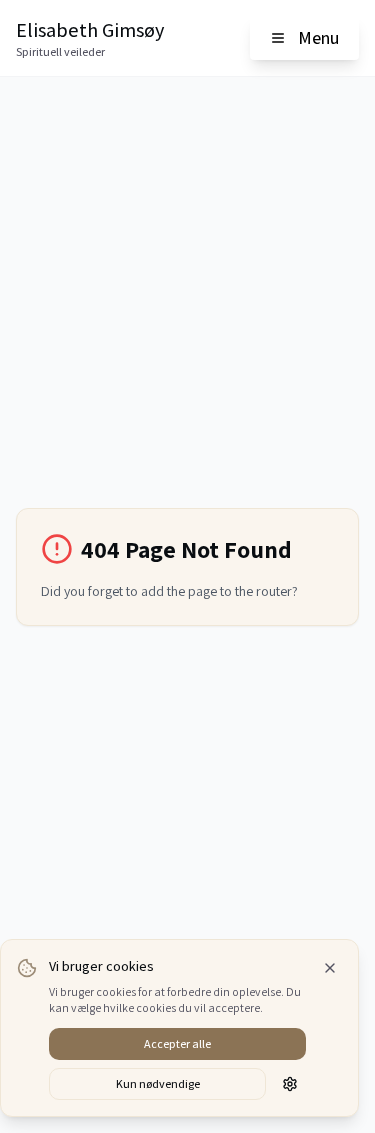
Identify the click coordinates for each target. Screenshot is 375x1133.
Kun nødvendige (158, 1083)
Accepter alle (177, 1043)
